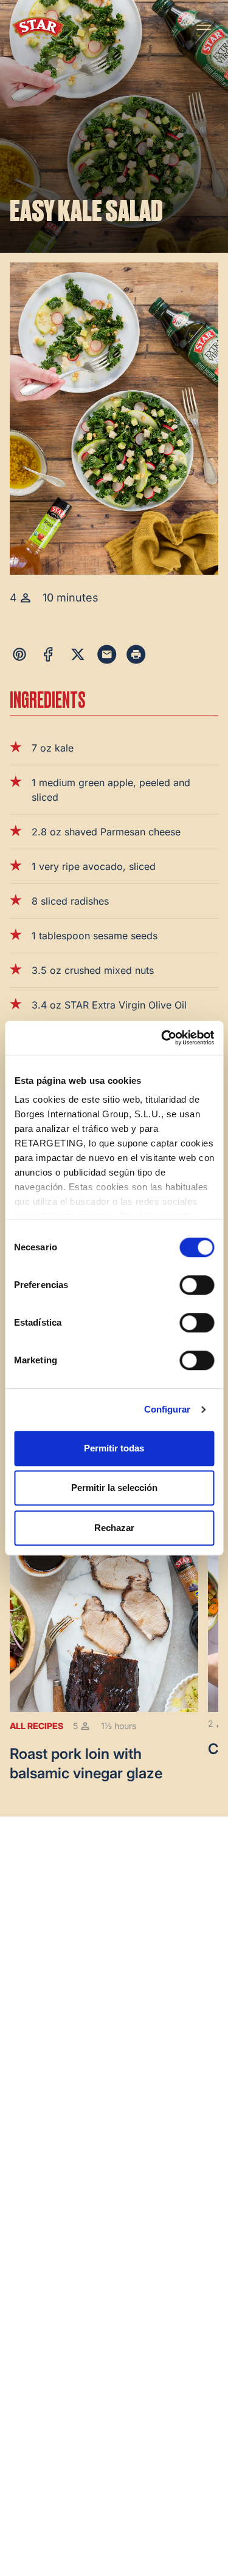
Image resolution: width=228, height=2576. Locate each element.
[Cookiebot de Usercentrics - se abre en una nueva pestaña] (162, 1038)
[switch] (197, 1285)
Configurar (168, 1409)
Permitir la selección (114, 1488)
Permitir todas (114, 1448)
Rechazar (114, 1528)
